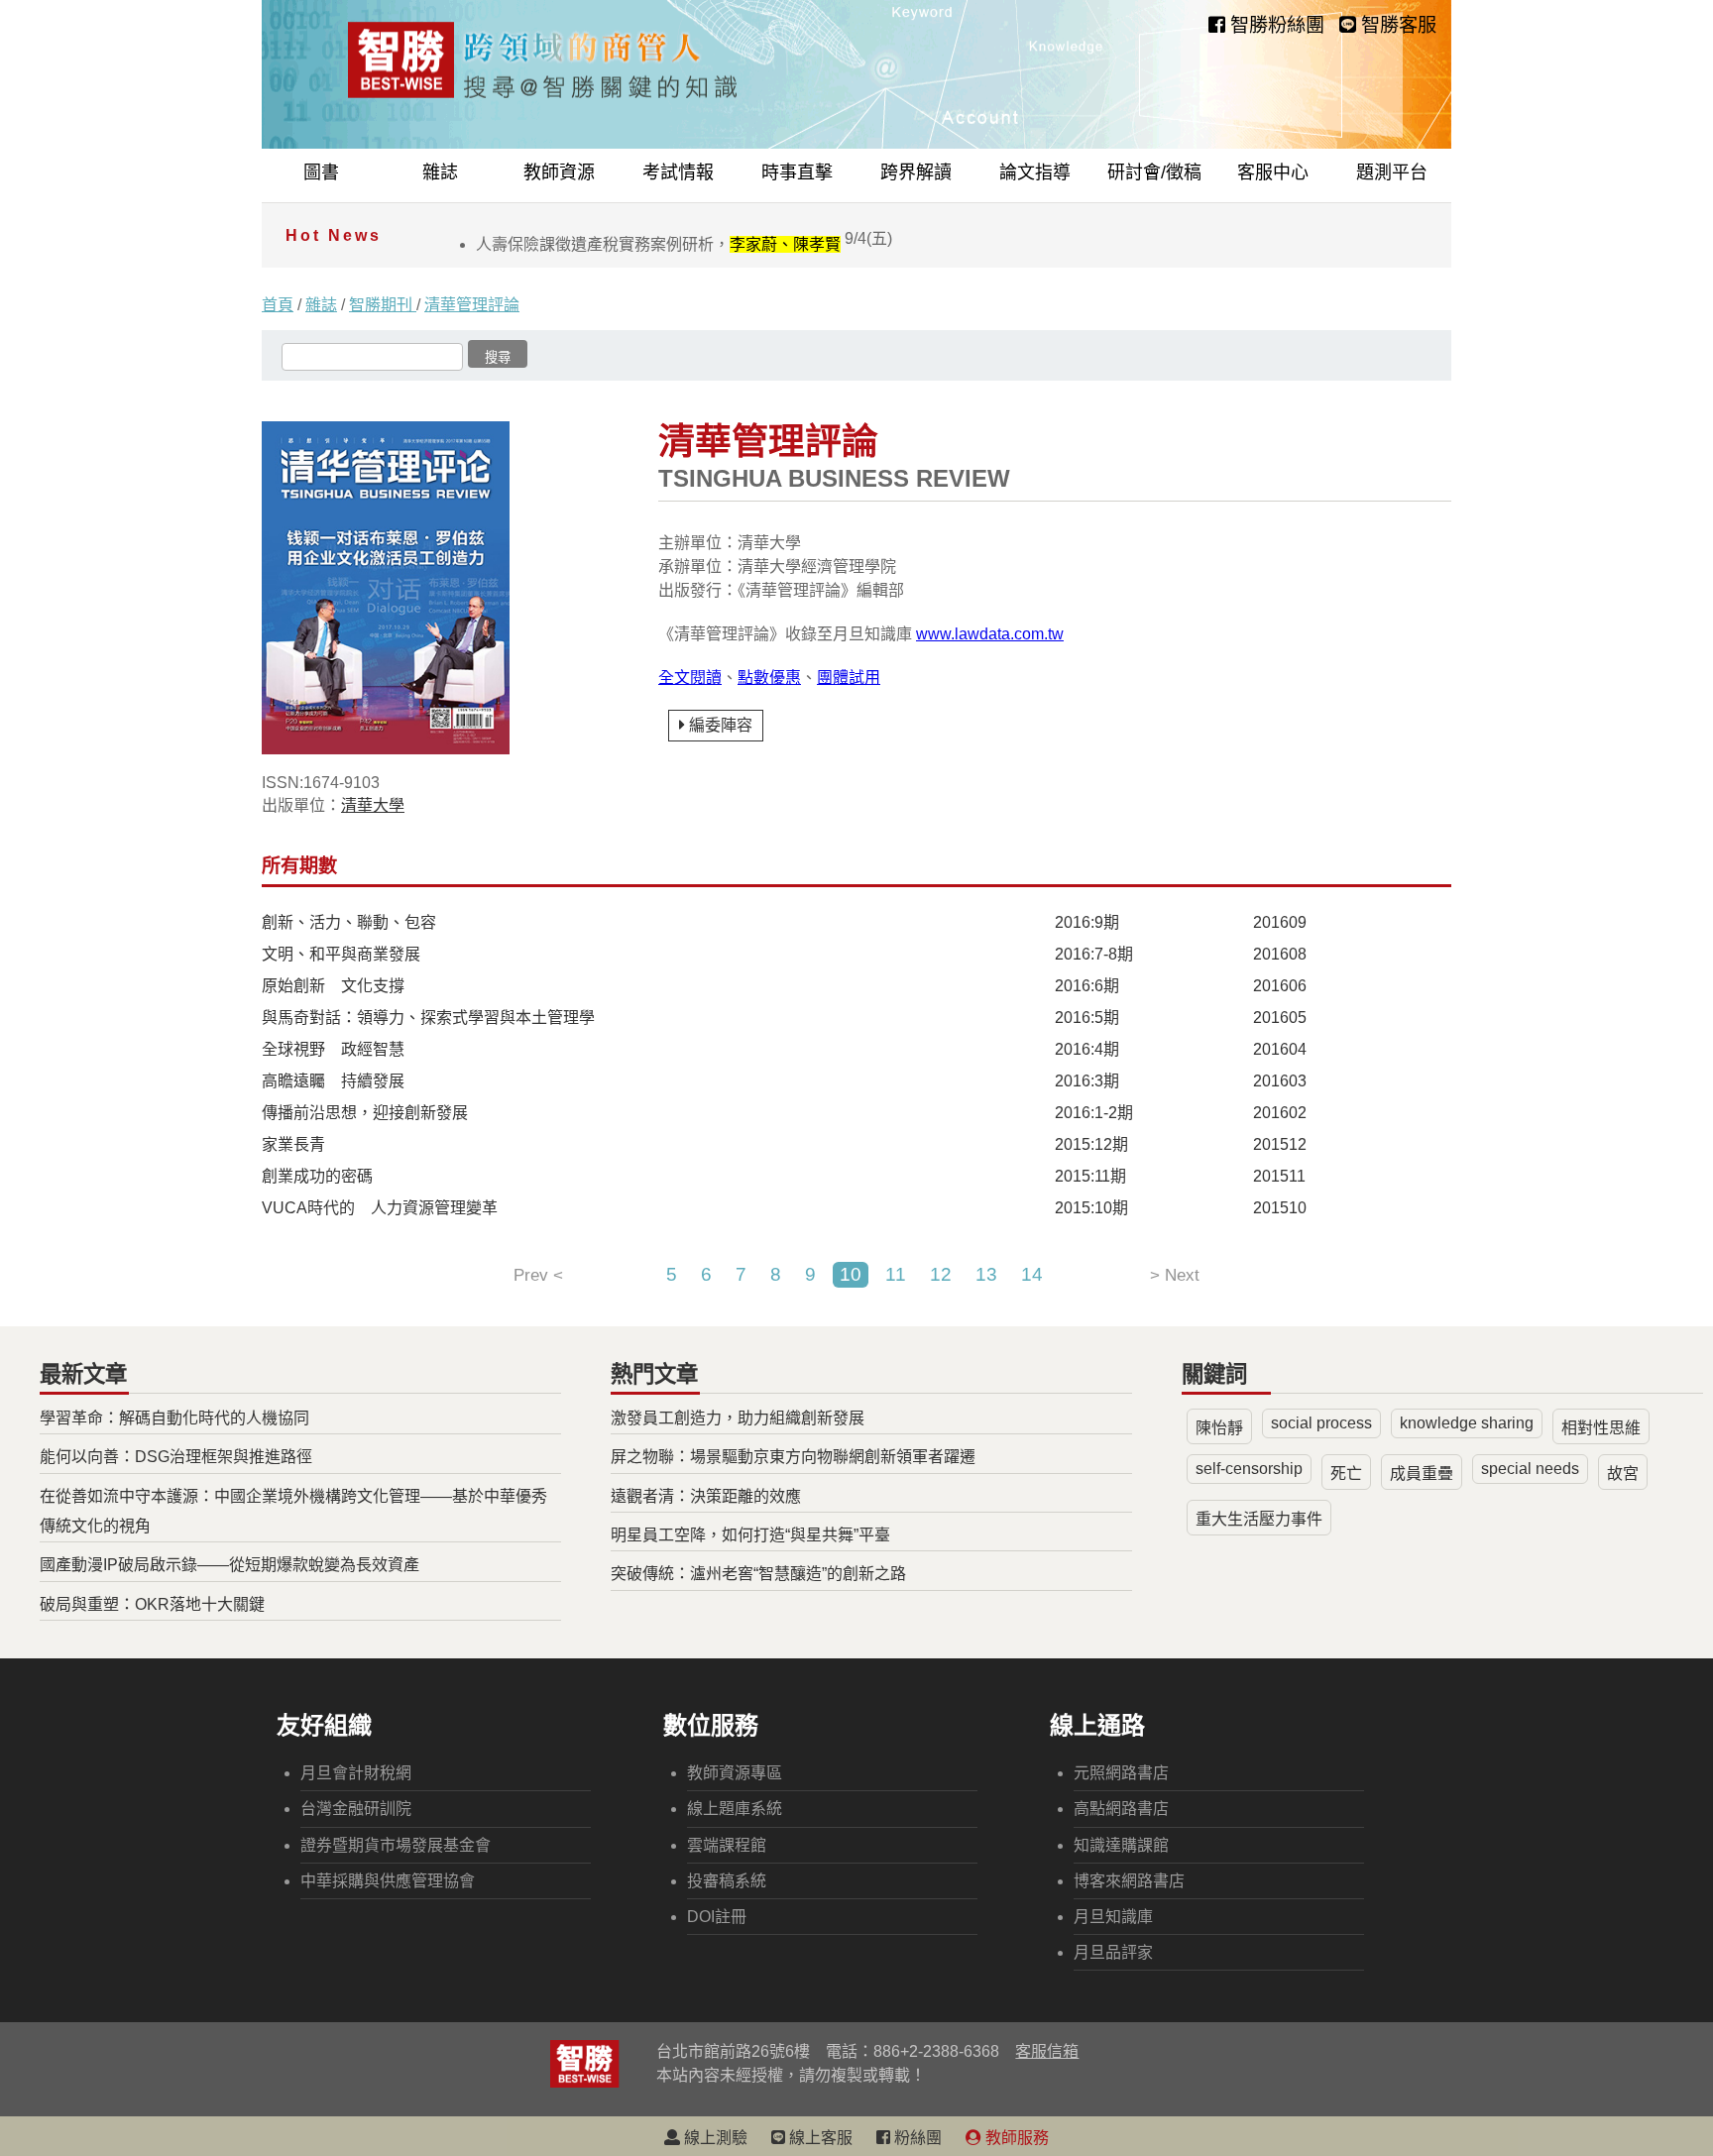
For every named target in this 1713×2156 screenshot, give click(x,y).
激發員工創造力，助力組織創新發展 (738, 1418)
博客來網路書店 (1129, 1881)
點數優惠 (769, 678)
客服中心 (1273, 172)
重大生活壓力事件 (1259, 1519)
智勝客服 (1396, 25)
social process (1321, 1423)
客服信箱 (1047, 2051)
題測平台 (1392, 172)
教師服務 (1015, 2138)
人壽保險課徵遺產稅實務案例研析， (684, 244)
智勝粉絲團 (1275, 25)
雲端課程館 (727, 1845)
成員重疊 (1422, 1474)
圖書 (321, 172)
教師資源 (559, 172)
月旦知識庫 (1113, 1917)
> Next (1175, 1275)
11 (896, 1274)
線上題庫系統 (735, 1809)
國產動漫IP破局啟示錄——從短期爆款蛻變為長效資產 (229, 1565)
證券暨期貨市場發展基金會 (396, 1845)
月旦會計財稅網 (356, 1773)
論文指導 (1035, 172)
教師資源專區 (735, 1773)
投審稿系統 (727, 1881)
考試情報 (678, 172)
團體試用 (849, 678)
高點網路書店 (1121, 1809)
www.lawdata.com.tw (990, 634)
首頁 (278, 305)
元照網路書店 (1121, 1773)
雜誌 (440, 172)
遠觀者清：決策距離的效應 (706, 1496)
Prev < (538, 1275)
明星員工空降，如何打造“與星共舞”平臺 (750, 1535)
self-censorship (1249, 1469)
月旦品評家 (1113, 1952)
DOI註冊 (717, 1917)
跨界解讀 (916, 172)
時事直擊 (797, 172)
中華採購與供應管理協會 (388, 1881)
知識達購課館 (1121, 1845)
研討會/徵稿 (1154, 172)
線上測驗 (714, 2138)
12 (941, 1274)
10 (851, 1274)
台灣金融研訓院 (356, 1809)
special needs (1530, 1469)
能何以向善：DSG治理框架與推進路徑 (176, 1457)
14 (1032, 1274)
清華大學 (373, 805)
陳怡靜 (1219, 1428)
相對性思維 (1601, 1428)
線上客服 (819, 2138)
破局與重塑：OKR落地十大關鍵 (152, 1604)
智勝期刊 (383, 305)
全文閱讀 (690, 678)
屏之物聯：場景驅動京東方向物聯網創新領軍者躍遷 (793, 1457)
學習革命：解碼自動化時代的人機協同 (174, 1418)
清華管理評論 (472, 305)
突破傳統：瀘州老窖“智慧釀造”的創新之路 (758, 1574)
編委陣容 (721, 725)
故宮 (1623, 1474)
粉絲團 (916, 2138)
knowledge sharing (1467, 1423)
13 (986, 1274)
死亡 (1346, 1474)
